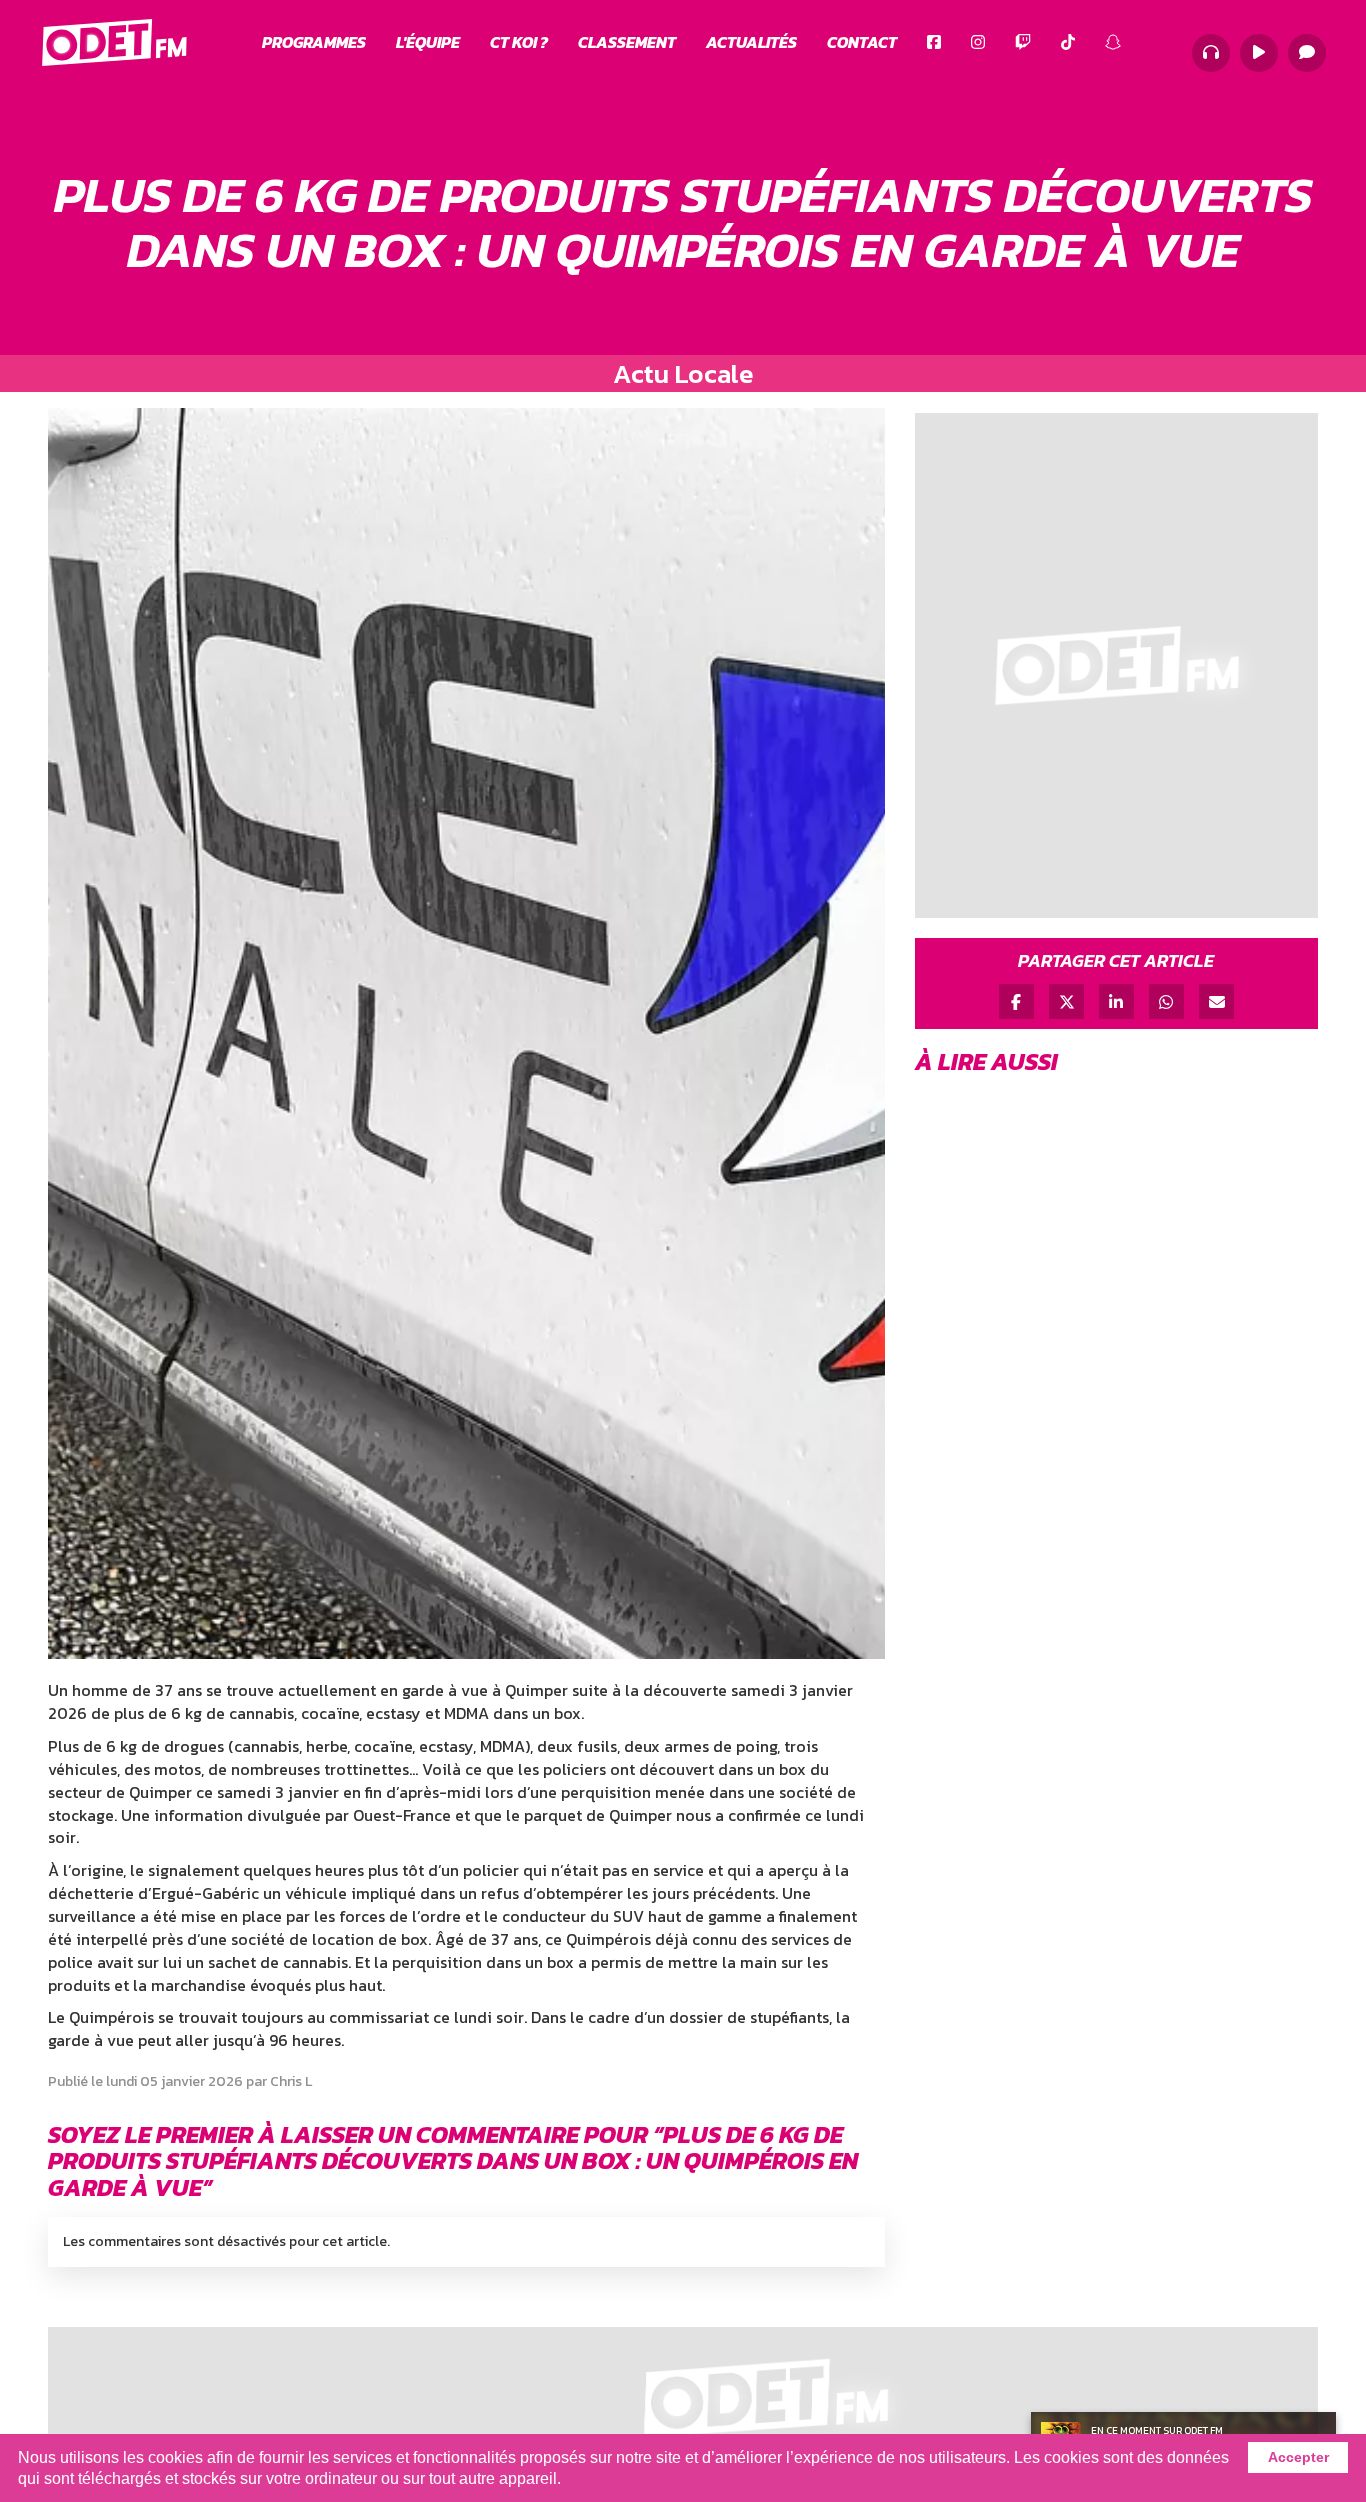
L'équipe (428, 42)
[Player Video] (1259, 53)
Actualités (751, 42)
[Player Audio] (1211, 53)
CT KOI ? (519, 42)
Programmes (314, 42)
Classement (627, 42)
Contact (862, 42)
